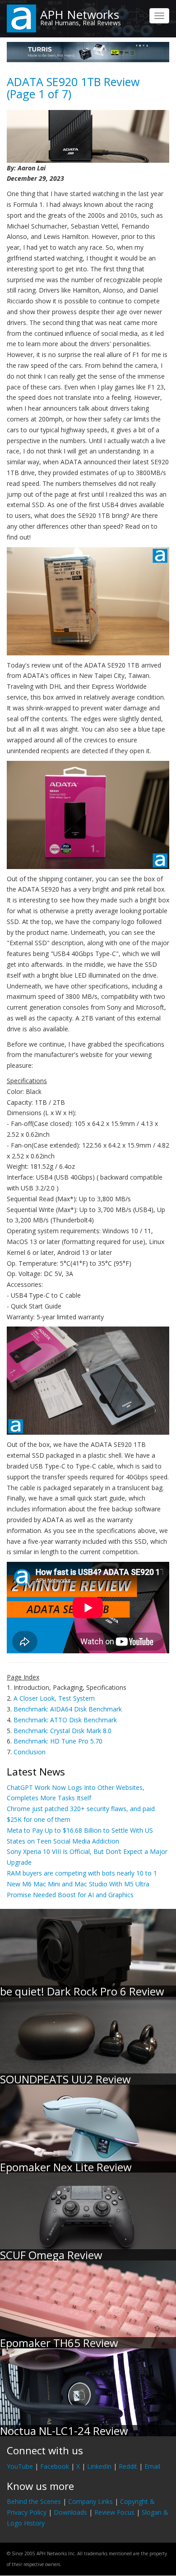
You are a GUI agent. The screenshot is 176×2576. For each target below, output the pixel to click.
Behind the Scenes (34, 2501)
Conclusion (30, 1752)
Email (152, 2466)
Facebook (55, 2466)
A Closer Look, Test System (54, 1698)
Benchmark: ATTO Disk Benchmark (65, 1720)
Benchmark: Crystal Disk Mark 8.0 (63, 1731)
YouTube (20, 2466)
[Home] (21, 18)
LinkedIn (99, 2466)
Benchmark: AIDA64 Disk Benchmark (68, 1709)
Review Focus (114, 2512)
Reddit (128, 2466)
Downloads (70, 2512)
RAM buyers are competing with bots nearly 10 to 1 (82, 1873)
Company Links (90, 2501)
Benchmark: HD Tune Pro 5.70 (58, 1741)
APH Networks (80, 14)
